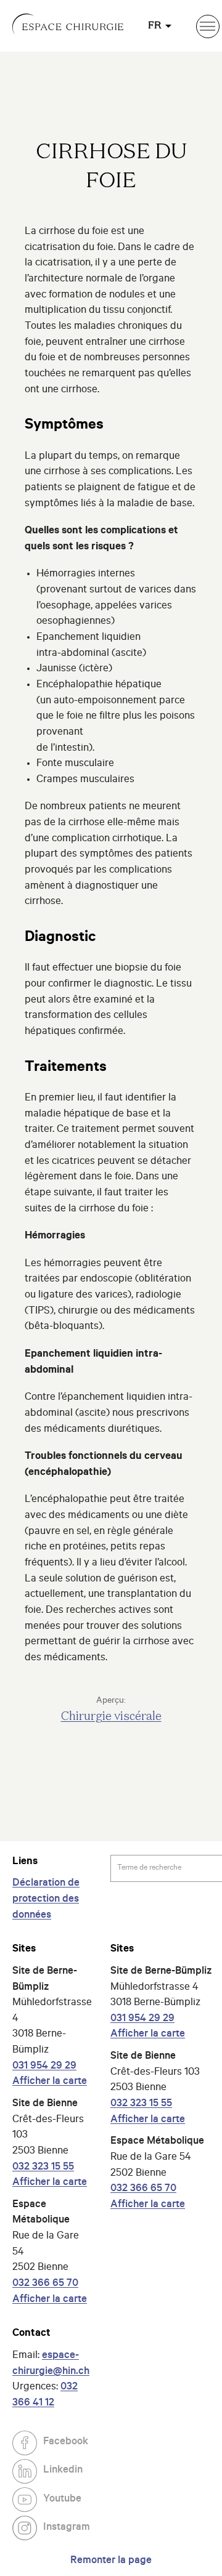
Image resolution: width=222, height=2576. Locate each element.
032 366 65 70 (45, 2284)
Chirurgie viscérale (111, 1717)
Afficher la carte (50, 2082)
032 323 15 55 (43, 2168)
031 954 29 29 (44, 2067)
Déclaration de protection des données (46, 1900)
